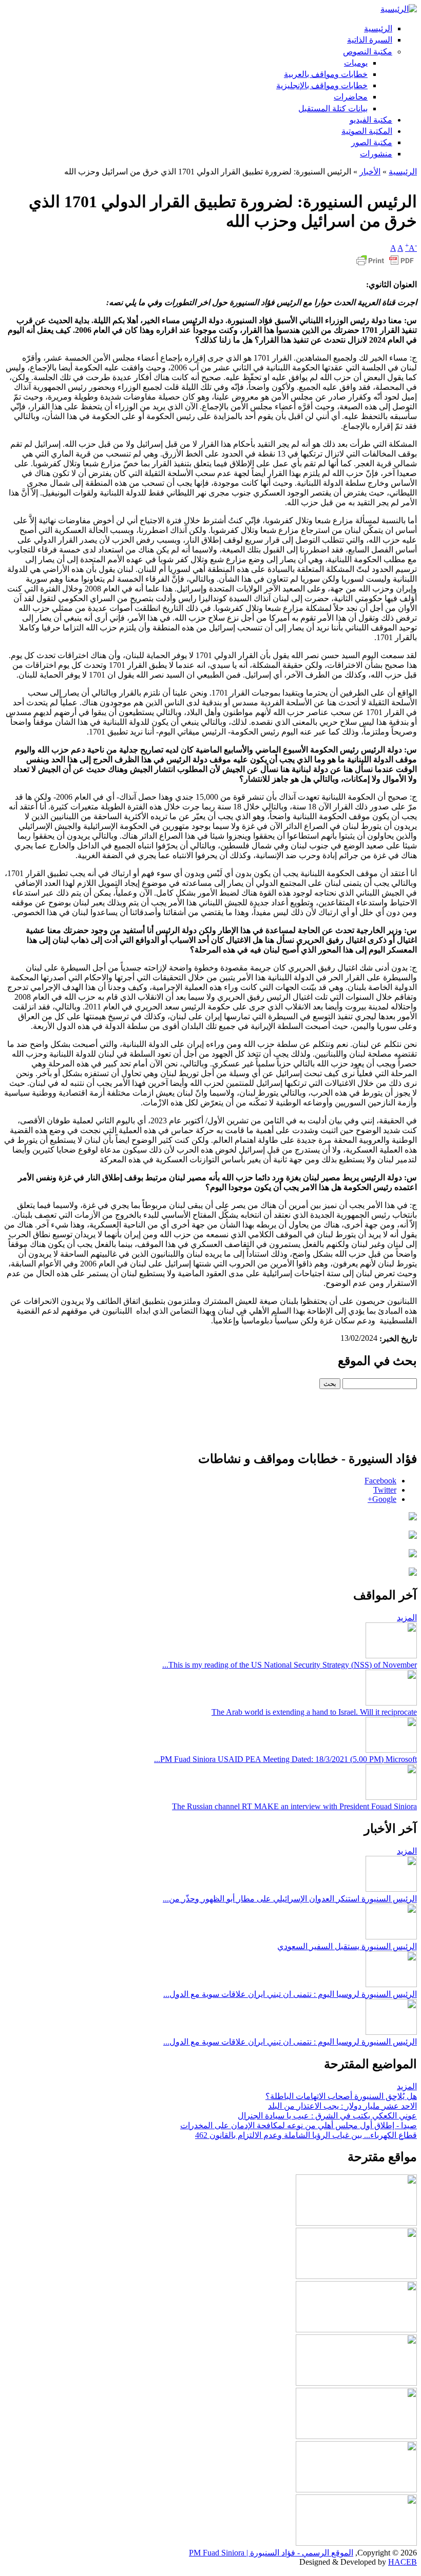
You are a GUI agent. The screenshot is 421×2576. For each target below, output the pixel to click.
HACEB (403, 2562)
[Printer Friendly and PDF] (385, 265)
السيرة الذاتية (370, 40)
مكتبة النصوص (368, 52)
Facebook (380, 1481)
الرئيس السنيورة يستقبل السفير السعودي (347, 1946)
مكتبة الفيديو (371, 120)
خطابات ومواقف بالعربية (326, 74)
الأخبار (370, 172)
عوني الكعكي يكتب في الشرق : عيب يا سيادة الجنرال (327, 2116)
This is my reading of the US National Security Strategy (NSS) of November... (290, 1665)
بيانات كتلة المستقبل (333, 108)
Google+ (382, 1499)
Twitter (385, 1490)
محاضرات (351, 97)
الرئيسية (378, 28)
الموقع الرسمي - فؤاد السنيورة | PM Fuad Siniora (271, 2553)
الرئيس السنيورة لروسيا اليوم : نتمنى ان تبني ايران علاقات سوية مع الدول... (290, 1994)
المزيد (407, 1618)
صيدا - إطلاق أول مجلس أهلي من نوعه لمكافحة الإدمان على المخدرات (299, 2125)
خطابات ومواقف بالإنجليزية (322, 85)
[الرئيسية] (399, 9)
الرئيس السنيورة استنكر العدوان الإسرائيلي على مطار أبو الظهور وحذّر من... (290, 1899)
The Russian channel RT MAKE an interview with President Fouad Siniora (294, 1806)
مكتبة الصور (372, 142)
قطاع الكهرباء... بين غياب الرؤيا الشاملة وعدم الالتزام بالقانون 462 (306, 2135)
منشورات (376, 154)
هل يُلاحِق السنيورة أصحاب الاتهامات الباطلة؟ (341, 2096)
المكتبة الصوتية (367, 131)
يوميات (356, 63)
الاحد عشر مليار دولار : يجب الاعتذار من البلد (342, 2106)
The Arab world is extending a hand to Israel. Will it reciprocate (314, 1712)
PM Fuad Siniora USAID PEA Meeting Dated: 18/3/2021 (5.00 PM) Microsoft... (285, 1759)
